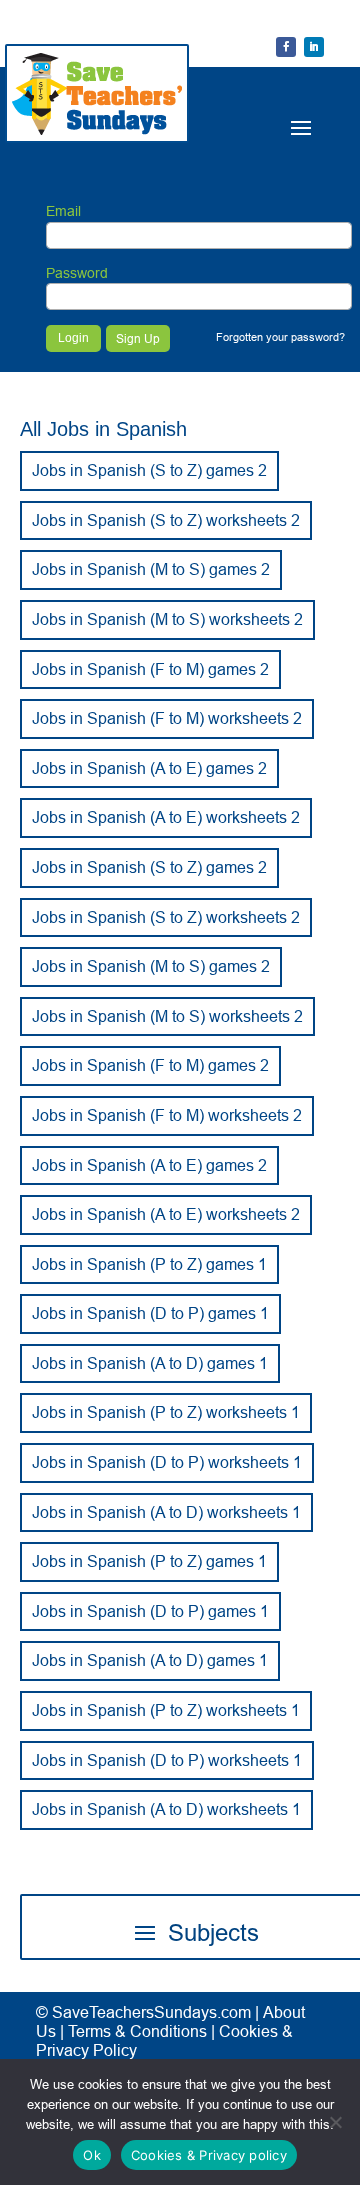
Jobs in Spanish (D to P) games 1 (150, 1313)
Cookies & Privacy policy (209, 2155)
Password (77, 273)
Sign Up (138, 338)
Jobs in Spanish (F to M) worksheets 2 (167, 718)
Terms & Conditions (137, 2031)
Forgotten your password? (280, 337)
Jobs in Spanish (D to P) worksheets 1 (167, 1462)
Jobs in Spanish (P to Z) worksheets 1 (166, 1412)
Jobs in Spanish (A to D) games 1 (150, 1363)
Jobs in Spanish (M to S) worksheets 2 (167, 619)
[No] (335, 2122)
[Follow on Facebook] (286, 47)
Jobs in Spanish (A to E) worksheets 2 (166, 817)
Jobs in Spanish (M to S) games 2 (151, 569)
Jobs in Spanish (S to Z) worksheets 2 (166, 520)
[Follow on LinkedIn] (314, 47)
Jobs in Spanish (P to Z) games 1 (149, 1264)
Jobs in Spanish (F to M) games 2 (150, 669)
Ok (92, 2155)
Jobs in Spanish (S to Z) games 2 (149, 470)
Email (63, 211)
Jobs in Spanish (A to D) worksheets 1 (166, 1512)
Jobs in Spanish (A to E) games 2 (149, 768)
